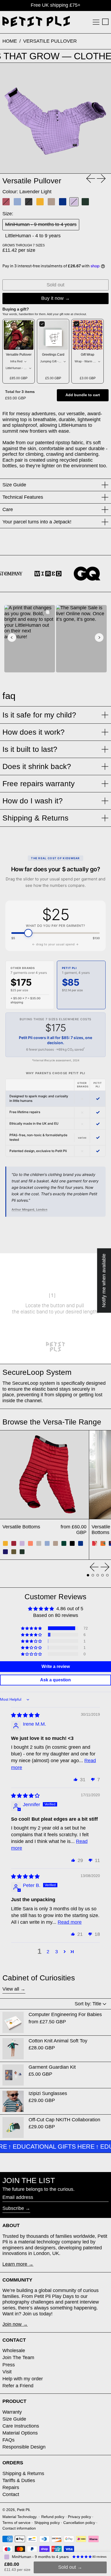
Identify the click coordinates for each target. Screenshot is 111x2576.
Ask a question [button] (55, 1680)
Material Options (20, 2433)
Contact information (19, 2528)
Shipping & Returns (23, 2473)
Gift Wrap (88, 355)
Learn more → (18, 2264)
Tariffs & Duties (19, 2480)
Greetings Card (53, 355)
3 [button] (57, 1952)
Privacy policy (79, 2517)
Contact (11, 2494)
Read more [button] (70, 1922)
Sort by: (88, 2004)
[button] (105, 22)
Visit (7, 2372)
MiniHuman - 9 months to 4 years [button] (40, 2557)
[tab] (88, 1575)
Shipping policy (47, 2523)
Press (9, 2365)
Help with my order (23, 2379)
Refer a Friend (18, 2386)
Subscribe (13, 2208)
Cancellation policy (79, 2523)
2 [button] (48, 1952)
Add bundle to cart (83, 395)
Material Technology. (20, 2517)
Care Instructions (21, 2426)
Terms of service (16, 2523)
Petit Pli (23, 2510)
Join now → (15, 2324)
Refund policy (53, 2517)
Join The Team (18, 2358)
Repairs (11, 2487)
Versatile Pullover (50, 41)
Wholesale (14, 2351)
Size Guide (14, 2419)
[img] (25, 1715)
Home (10, 41)
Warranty (12, 2412)
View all (11, 1989)
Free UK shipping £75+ (56, 5)
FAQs (8, 2440)
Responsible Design (24, 2447)
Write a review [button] (56, 1666)
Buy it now (52, 298)
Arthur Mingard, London (30, 1209)
